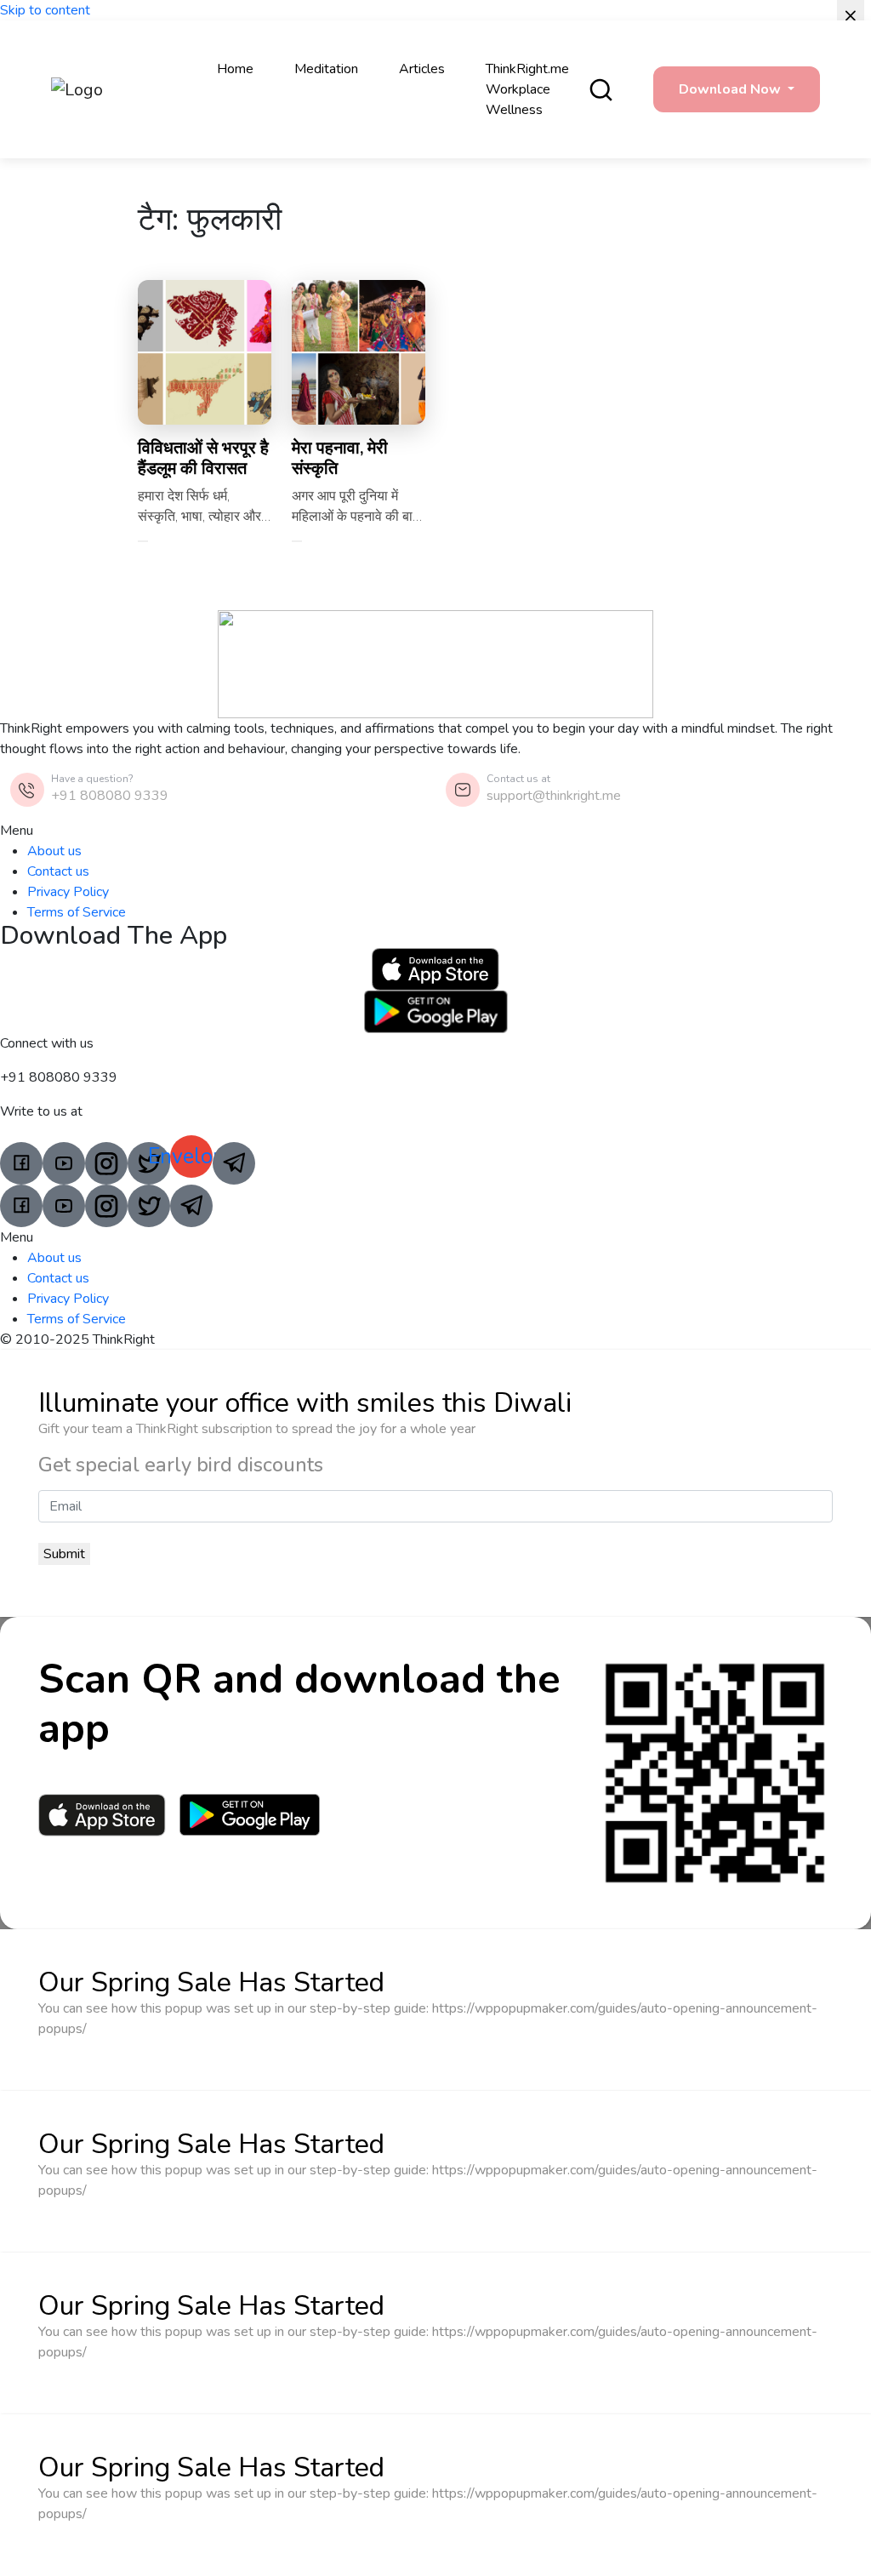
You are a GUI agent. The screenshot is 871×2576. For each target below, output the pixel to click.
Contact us (58, 871)
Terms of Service (77, 912)
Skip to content (45, 10)
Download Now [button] (732, 89)
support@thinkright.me (554, 796)
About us (54, 851)
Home (235, 69)
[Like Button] (143, 541)
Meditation (326, 69)
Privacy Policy (68, 892)
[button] (435, 831)
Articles (422, 69)
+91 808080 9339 (110, 796)
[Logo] (103, 89)
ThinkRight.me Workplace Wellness (527, 89)
